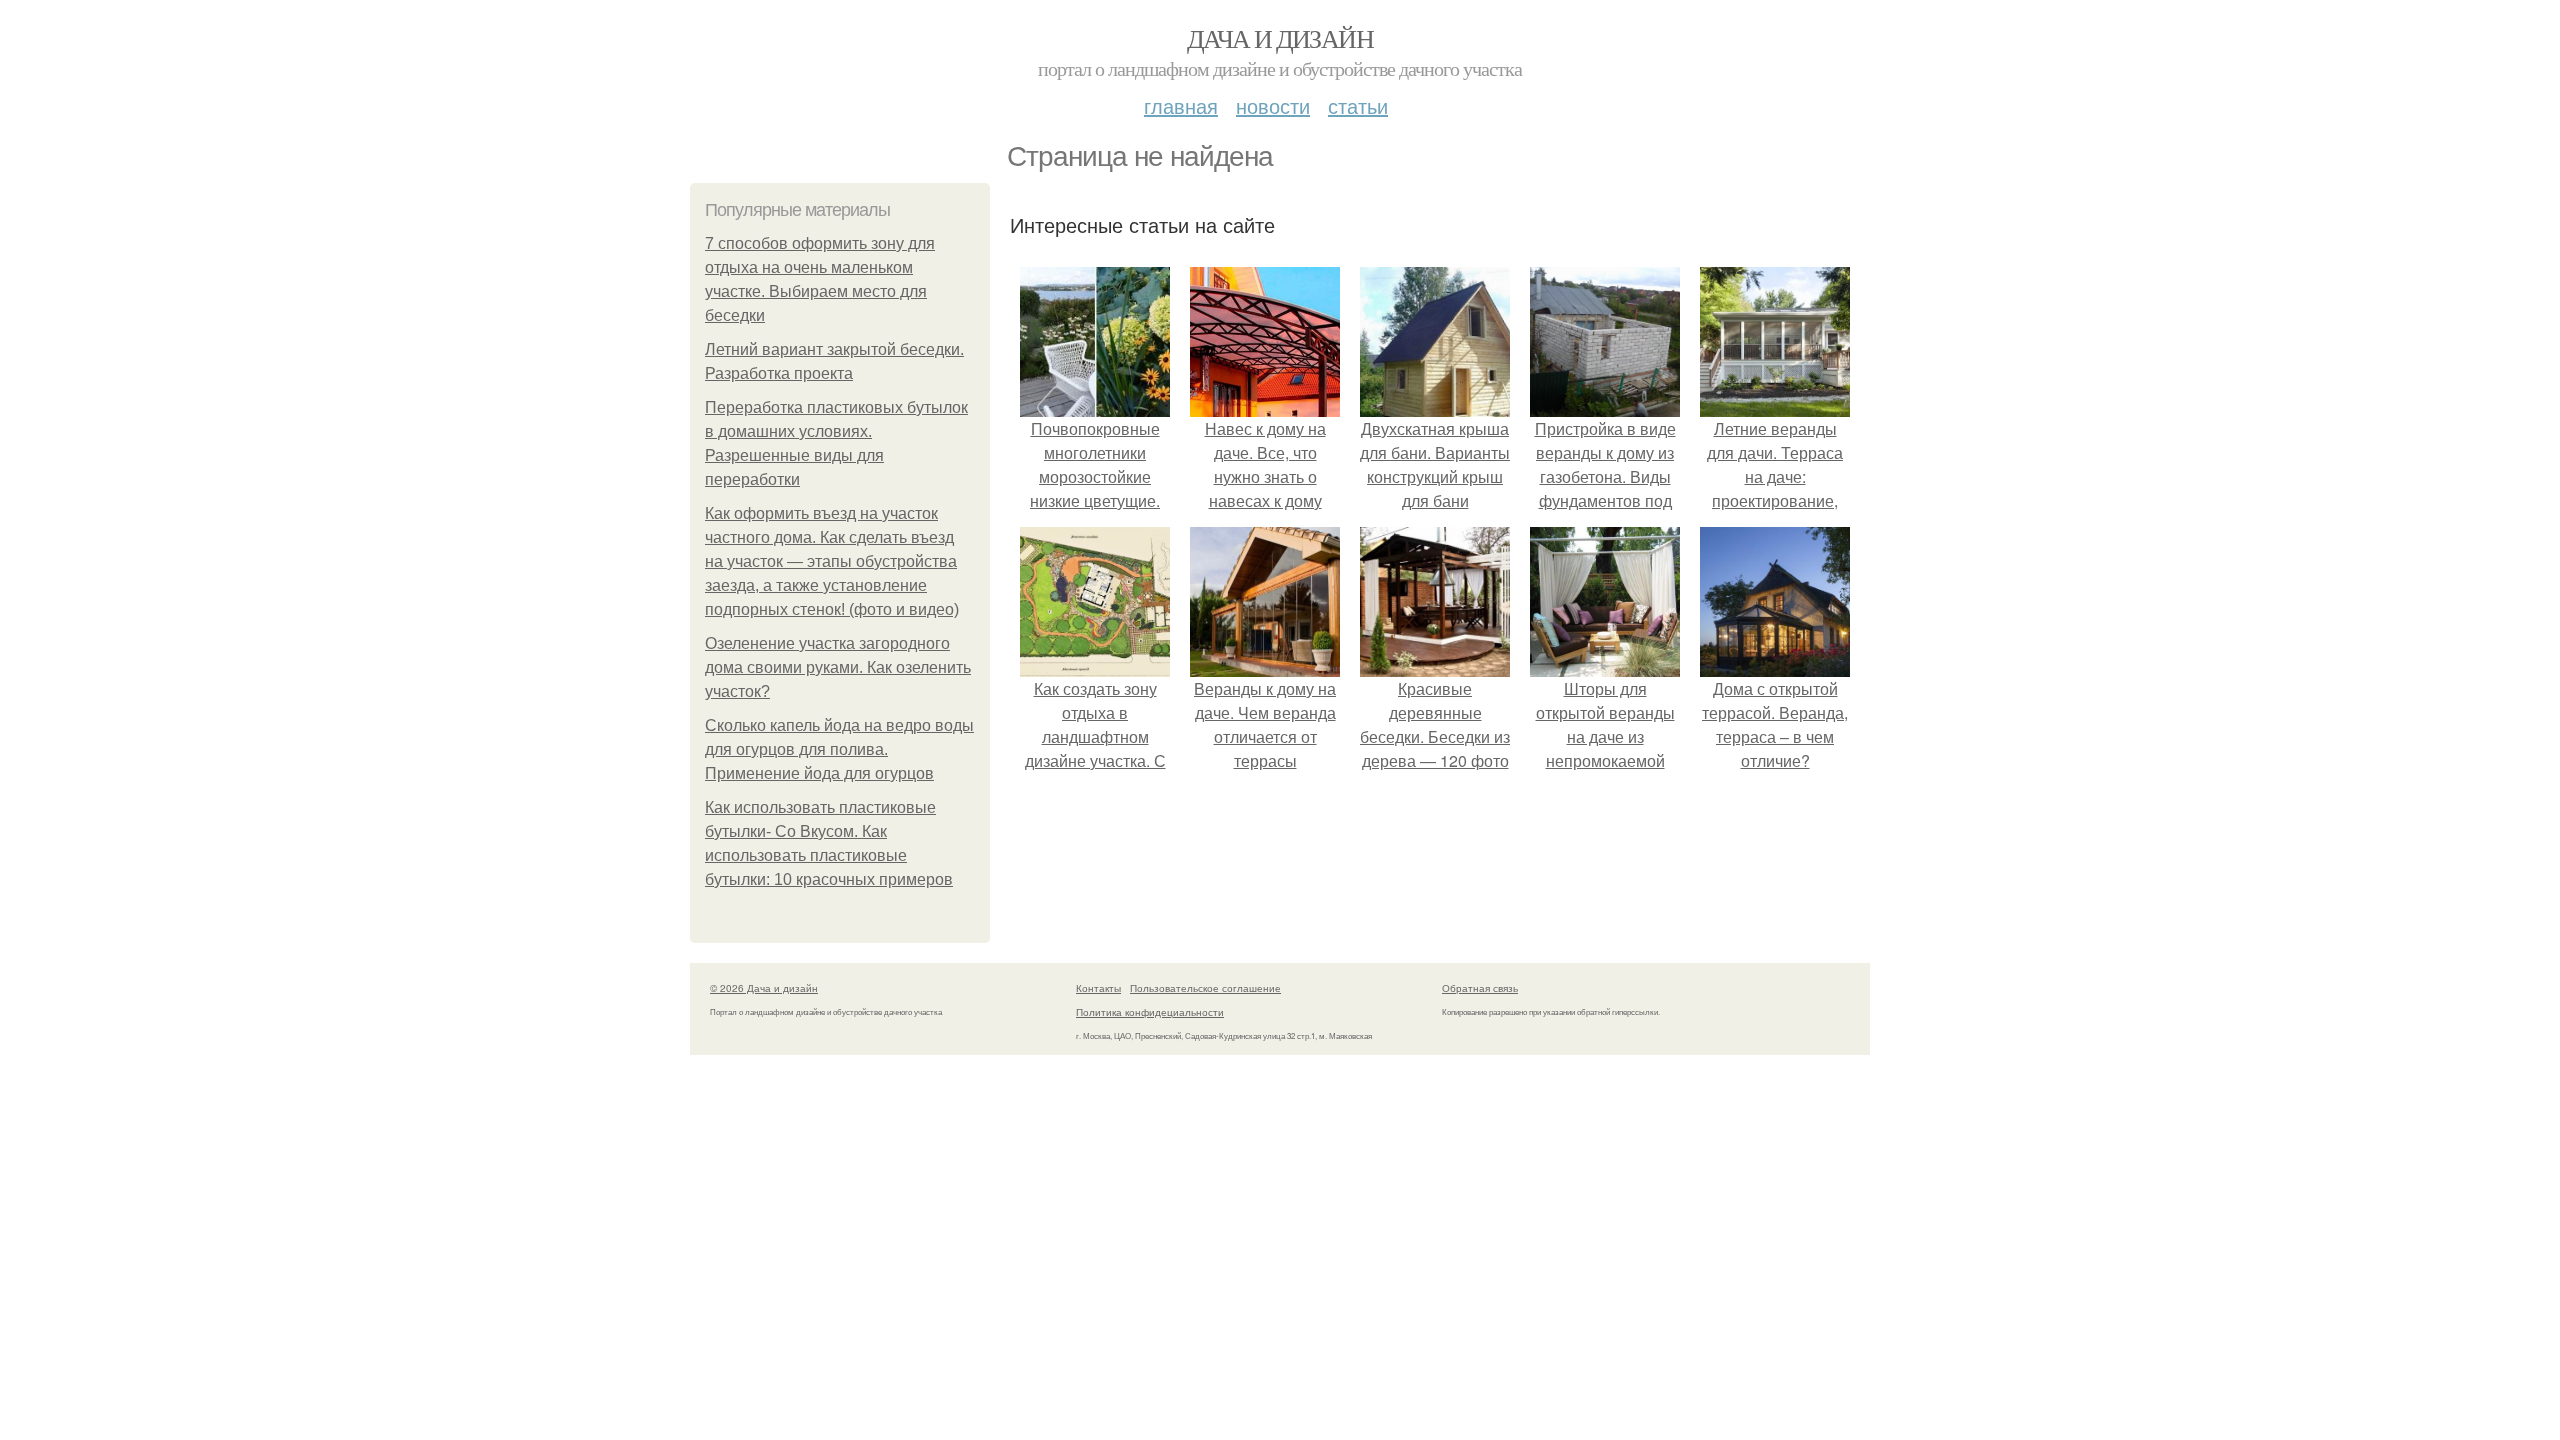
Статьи (1358, 105)
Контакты (1098, 988)
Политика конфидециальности (1150, 1012)
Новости (1273, 105)
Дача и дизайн (1280, 38)
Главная (1181, 105)
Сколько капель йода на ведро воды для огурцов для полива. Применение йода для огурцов (839, 749)
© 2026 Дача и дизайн (764, 988)
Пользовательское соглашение (1205, 988)
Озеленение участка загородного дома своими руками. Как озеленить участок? (838, 667)
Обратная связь (1480, 988)
